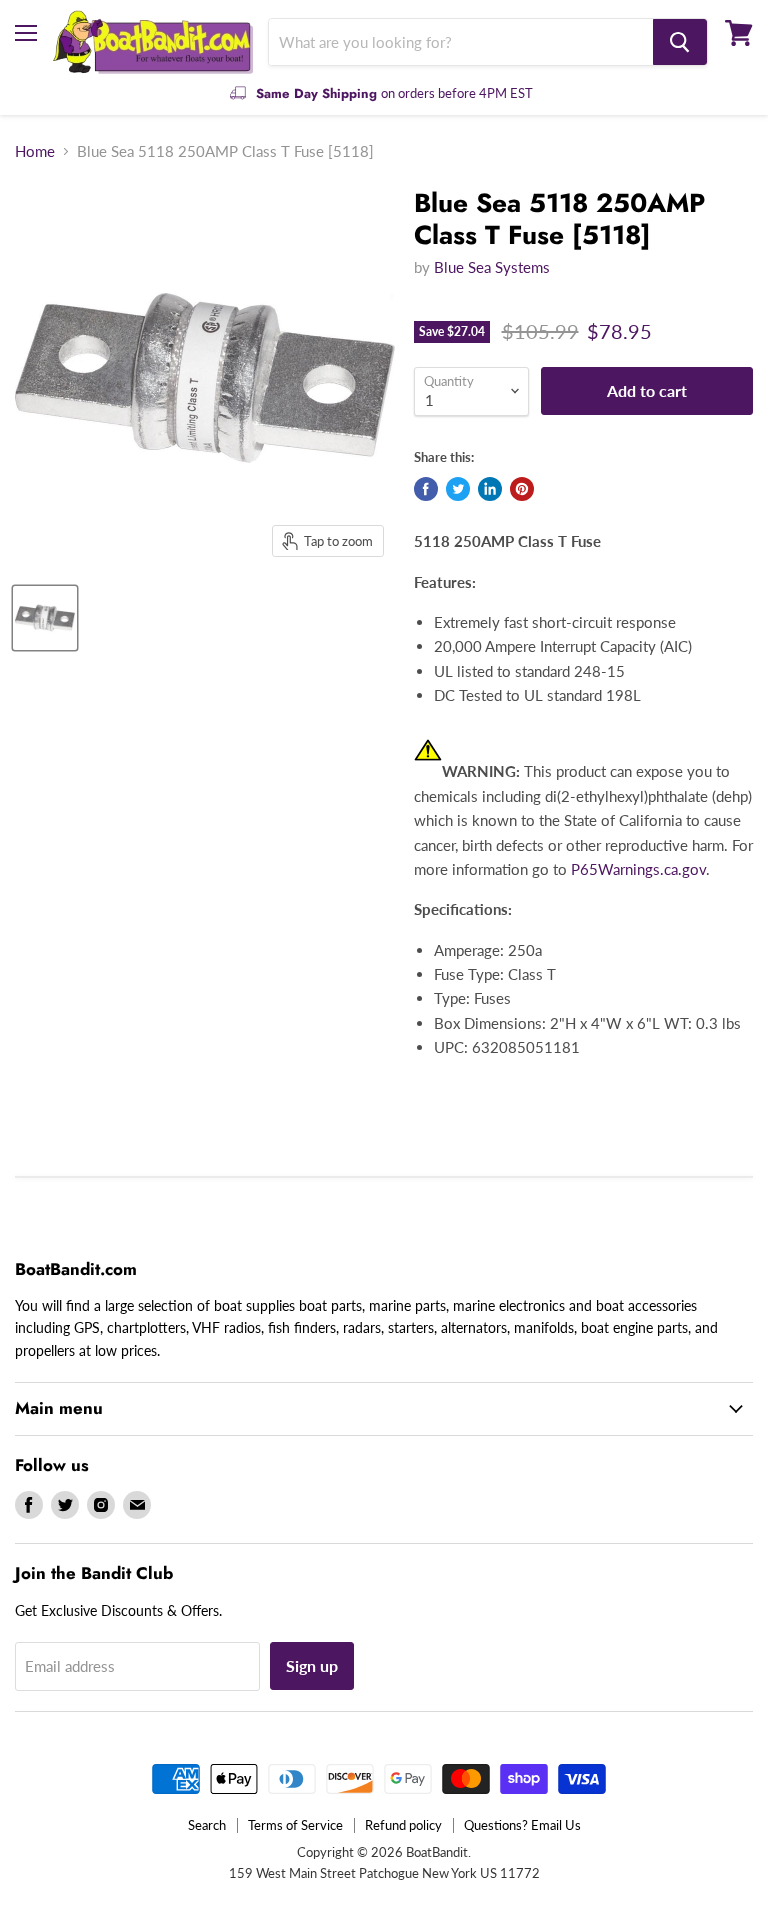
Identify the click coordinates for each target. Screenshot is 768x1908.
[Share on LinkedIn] (490, 489)
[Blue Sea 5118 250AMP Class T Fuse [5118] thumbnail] (45, 618)
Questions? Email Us (522, 1825)
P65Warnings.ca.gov (638, 869)
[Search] (680, 42)
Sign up (312, 1665)
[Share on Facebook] (426, 489)
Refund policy (403, 1825)
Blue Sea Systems (492, 267)
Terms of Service (295, 1825)
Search (207, 1825)
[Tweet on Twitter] (458, 489)
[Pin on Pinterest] (522, 489)
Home (35, 151)
